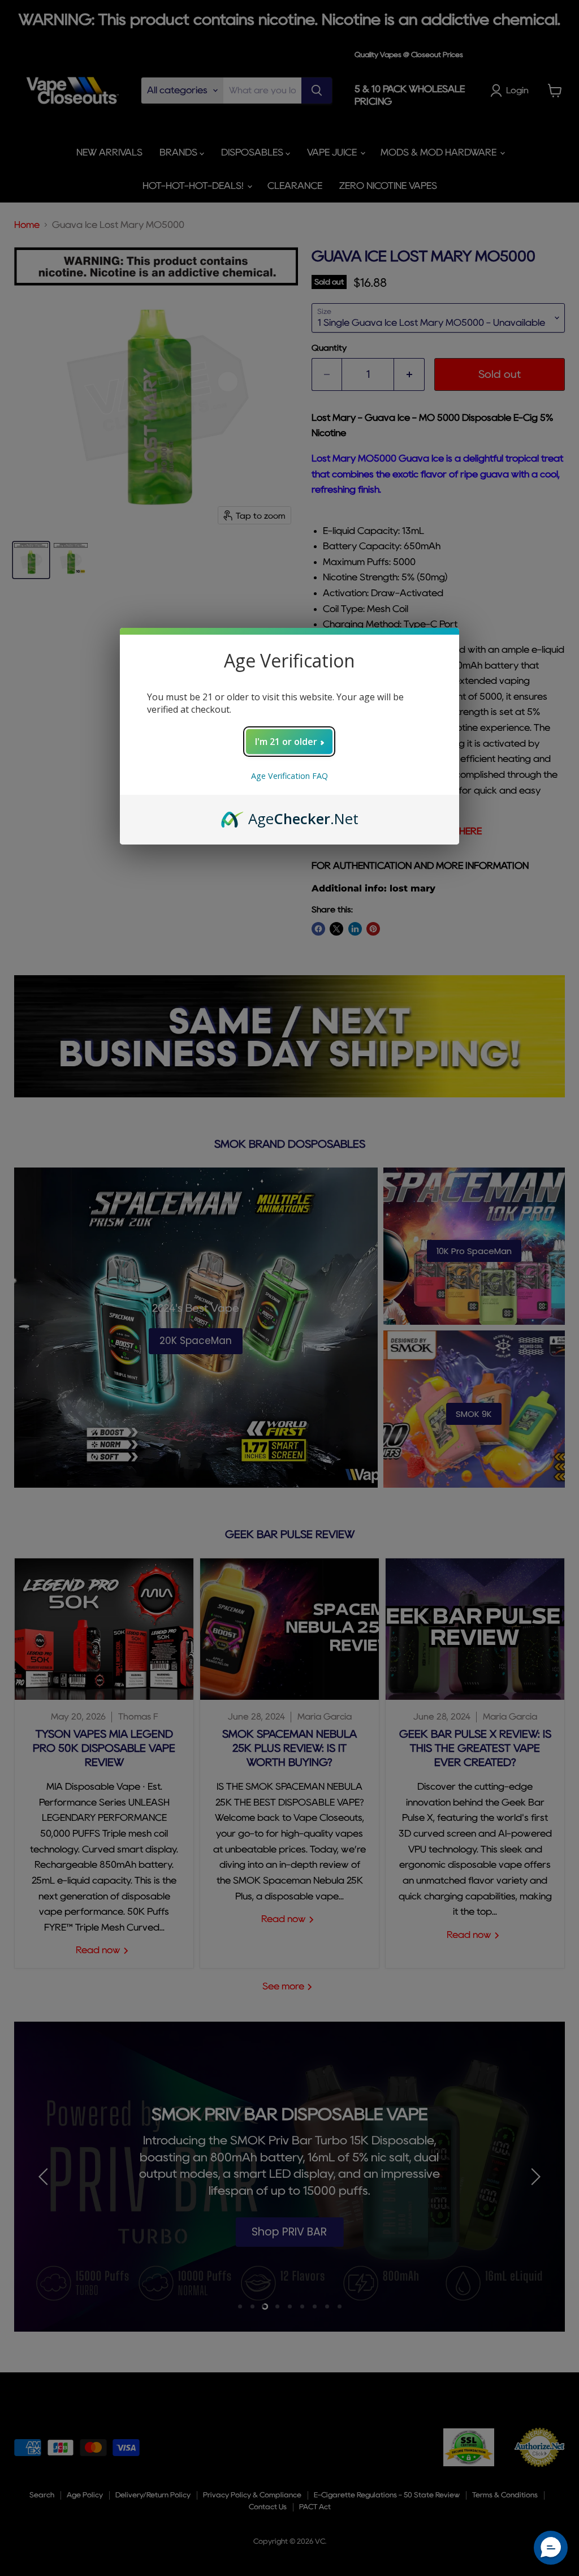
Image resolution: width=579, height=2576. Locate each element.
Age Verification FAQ (289, 776)
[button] (551, 2548)
